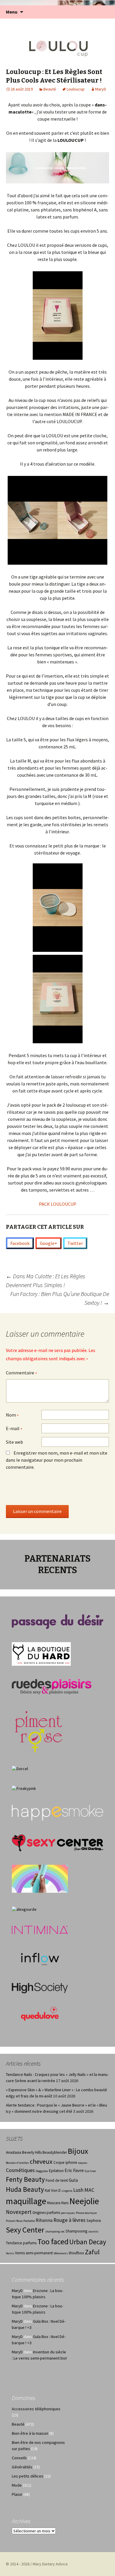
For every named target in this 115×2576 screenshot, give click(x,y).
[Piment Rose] (39, 1730)
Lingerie (67, 2191)
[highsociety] (40, 1988)
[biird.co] (40, 1878)
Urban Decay (88, 2242)
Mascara (54, 2203)
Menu (12, 12)
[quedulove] (40, 2013)
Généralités (22, 2467)
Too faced (53, 2241)
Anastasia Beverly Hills (24, 2152)
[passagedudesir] (57, 1621)
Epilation (56, 2171)
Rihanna (44, 2220)
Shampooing (76, 2231)
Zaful (92, 2252)
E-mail (14, 1429)
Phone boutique (86, 2213)
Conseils (19, 2458)
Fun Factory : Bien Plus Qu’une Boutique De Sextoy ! (60, 1298)
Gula (73, 2180)
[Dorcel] (20, 1768)
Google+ (49, 1243)
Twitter (75, 1243)
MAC (89, 2190)
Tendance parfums (21, 2243)
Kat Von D (53, 2190)
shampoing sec (55, 2231)
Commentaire (22, 1373)
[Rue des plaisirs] (52, 1686)
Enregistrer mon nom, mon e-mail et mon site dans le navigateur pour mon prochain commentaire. (57, 1460)
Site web (14, 1442)
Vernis (10, 2253)
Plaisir (17, 2494)
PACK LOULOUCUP (58, 1204)
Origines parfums (46, 2213)
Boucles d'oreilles (17, 2163)
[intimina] (40, 1929)
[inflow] (40, 1958)
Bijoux (78, 2151)
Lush (78, 2190)
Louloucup (76, 89)
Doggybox (42, 2171)
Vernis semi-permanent (34, 2253)
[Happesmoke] (57, 1813)
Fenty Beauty (25, 2179)
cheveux (41, 2161)
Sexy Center (25, 2230)
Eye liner (90, 2171)
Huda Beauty (25, 2189)
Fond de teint (57, 2180)
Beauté (50, 89)
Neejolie (84, 2201)
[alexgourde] (24, 1909)
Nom (12, 1415)
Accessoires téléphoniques (36, 2409)
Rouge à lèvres (69, 2220)
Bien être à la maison (30, 2433)
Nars (65, 2203)
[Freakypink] (24, 1788)
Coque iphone (65, 2162)
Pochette (29, 2221)
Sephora (94, 2221)
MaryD (101, 89)
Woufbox (76, 2253)
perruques (68, 2213)
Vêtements (61, 2253)
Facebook (20, 1243)
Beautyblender (55, 2152)
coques (83, 2163)
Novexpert (19, 2212)
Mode (17, 2485)
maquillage (26, 2201)
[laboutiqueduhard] (41, 1654)
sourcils (93, 2231)
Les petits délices (28, 2476)
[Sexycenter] (57, 1842)
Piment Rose (14, 2221)
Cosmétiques (20, 2170)
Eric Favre (74, 2170)
